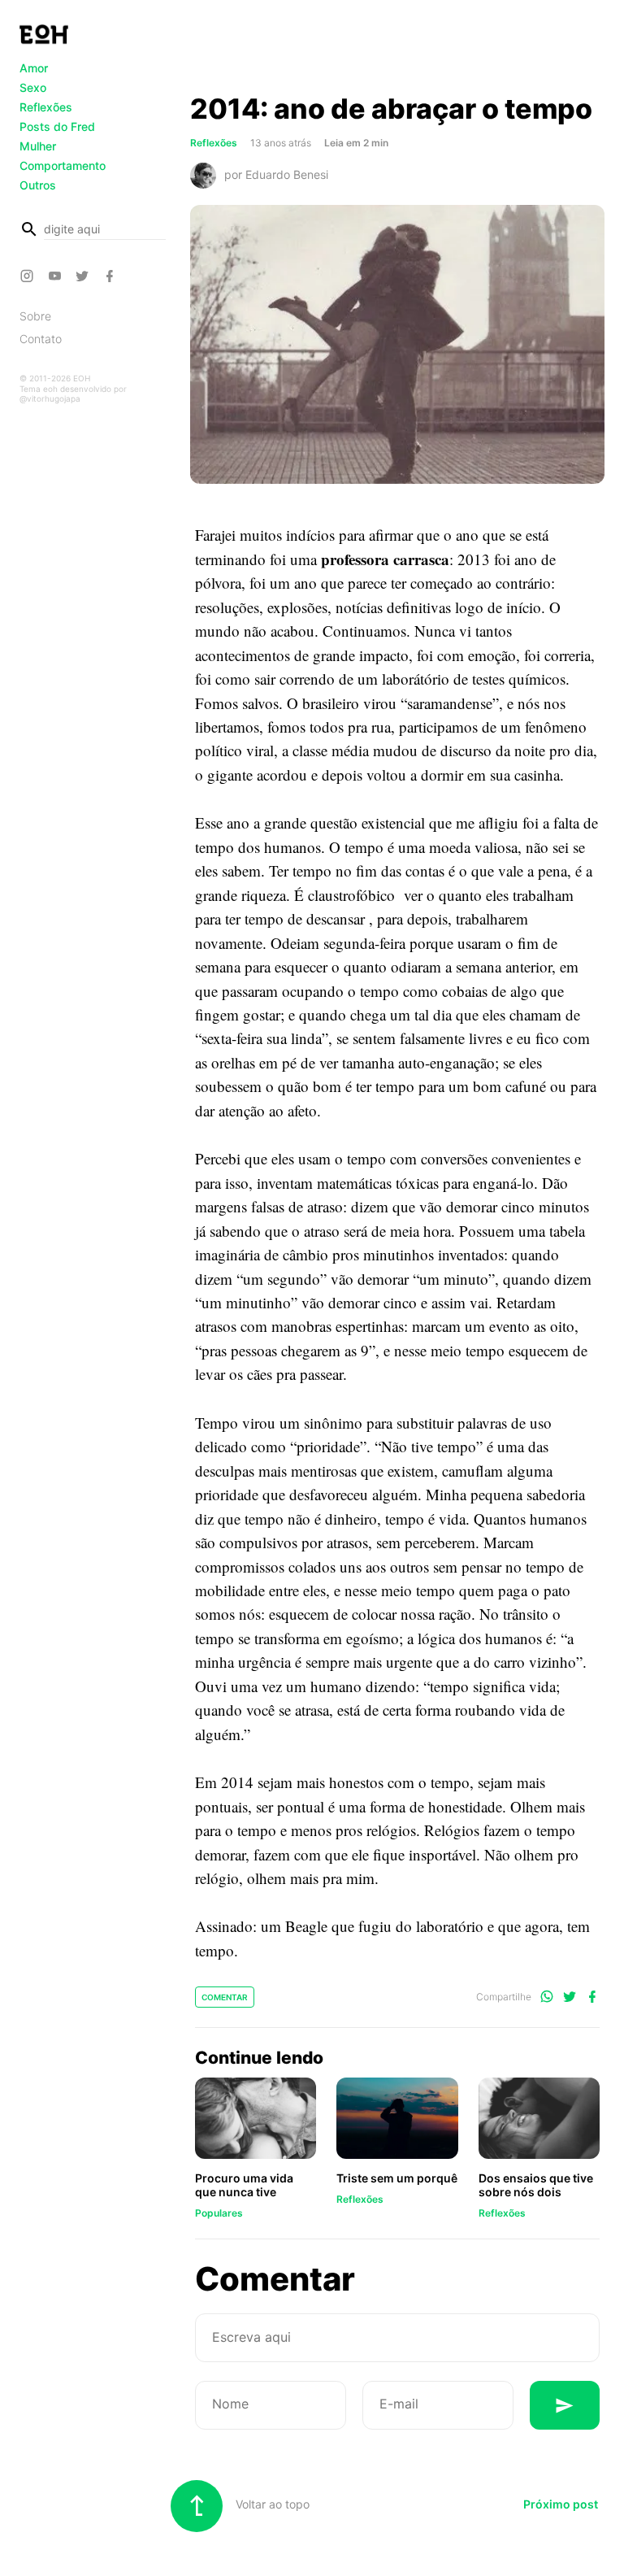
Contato (41, 339)
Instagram (29, 276)
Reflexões (46, 107)
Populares (219, 2213)
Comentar (225, 1997)
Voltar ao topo (271, 2504)
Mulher (38, 146)
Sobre (35, 316)
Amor (34, 68)
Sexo (33, 87)
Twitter (84, 276)
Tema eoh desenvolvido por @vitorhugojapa (73, 394)
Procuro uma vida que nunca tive (244, 2185)
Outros (38, 185)
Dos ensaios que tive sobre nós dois (536, 2185)
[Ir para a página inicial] (44, 34)
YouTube (57, 276)
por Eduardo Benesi (276, 174)
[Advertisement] (397, 51)
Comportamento (63, 165)
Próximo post (561, 2504)
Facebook (112, 276)
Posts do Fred (57, 126)
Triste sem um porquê (397, 2178)
